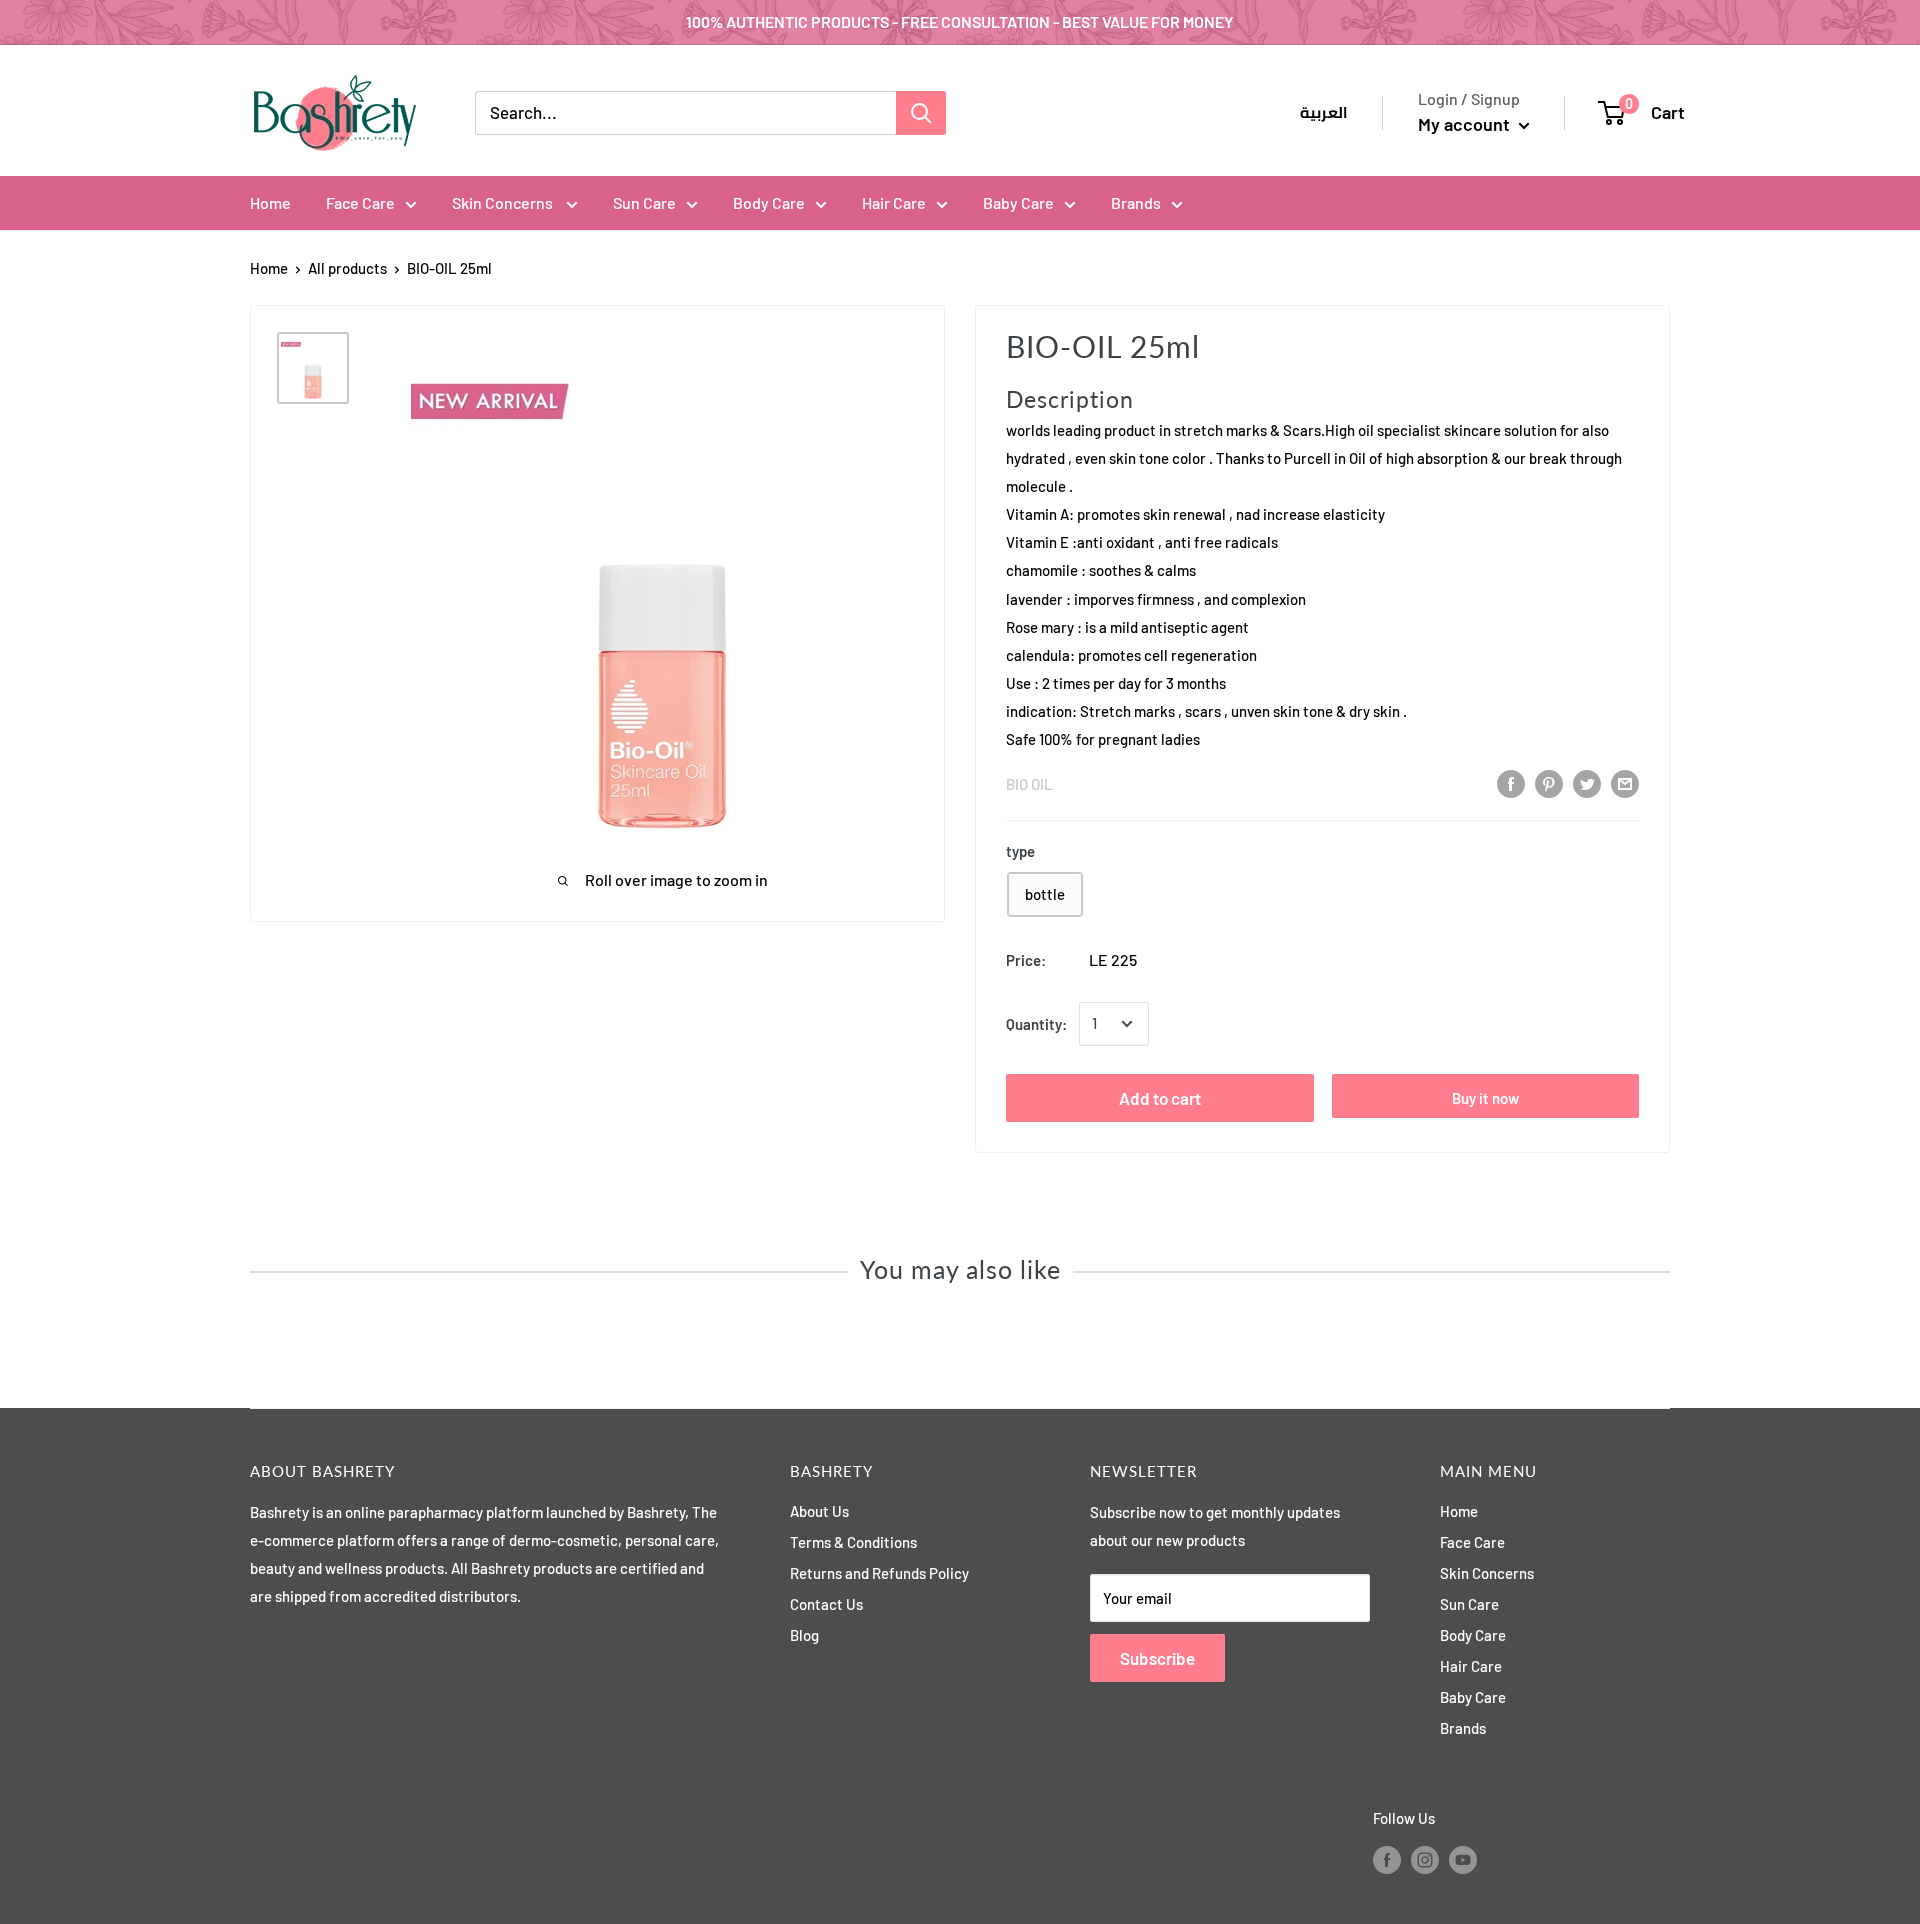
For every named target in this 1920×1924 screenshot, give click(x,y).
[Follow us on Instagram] (1425, 1859)
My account (1466, 124)
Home (270, 202)
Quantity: (1036, 1024)
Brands (1136, 202)
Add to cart (1160, 1098)
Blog (804, 1635)
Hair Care (894, 202)
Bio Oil (1029, 784)
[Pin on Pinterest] (1549, 783)
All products (347, 268)
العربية (1324, 113)
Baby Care (1018, 202)
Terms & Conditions (853, 1542)
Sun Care (644, 202)
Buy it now (1485, 1098)
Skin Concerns (504, 202)
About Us (819, 1511)
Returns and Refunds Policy (879, 1573)
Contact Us (826, 1604)
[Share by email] (1625, 783)
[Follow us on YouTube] (1463, 1859)
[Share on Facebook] (1511, 783)
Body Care (769, 202)
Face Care (360, 202)
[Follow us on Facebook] (1387, 1859)
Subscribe (1157, 1658)
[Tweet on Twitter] (1587, 783)
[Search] (921, 113)
